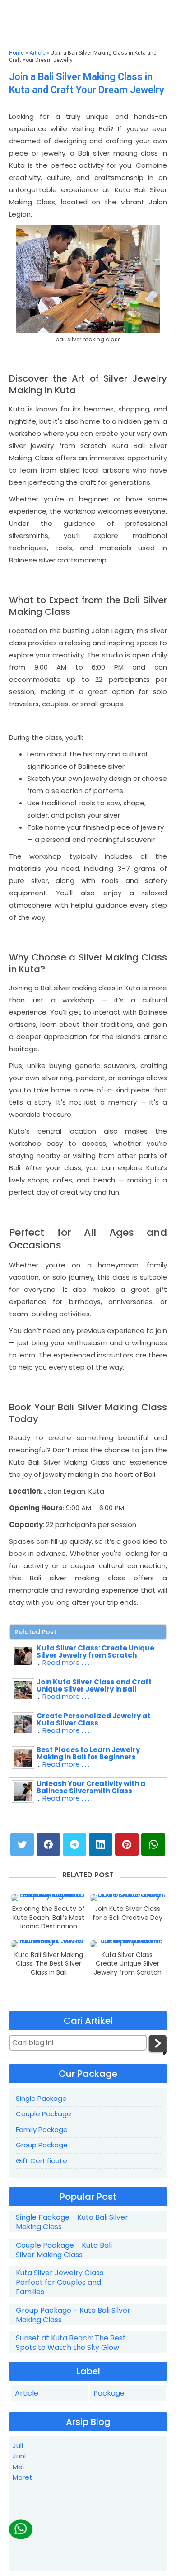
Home (16, 53)
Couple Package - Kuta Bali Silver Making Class (64, 2250)
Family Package (42, 2129)
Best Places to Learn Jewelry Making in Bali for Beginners (88, 1753)
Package (109, 2393)
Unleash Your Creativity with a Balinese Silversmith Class (91, 1787)
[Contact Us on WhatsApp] (21, 2529)
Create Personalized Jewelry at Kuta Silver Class (93, 1719)
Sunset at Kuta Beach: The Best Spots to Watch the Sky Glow (71, 2343)
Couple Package (44, 2114)
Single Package (41, 2098)
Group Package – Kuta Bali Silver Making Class (73, 2316)
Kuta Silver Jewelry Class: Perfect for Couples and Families (60, 2283)
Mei (18, 2467)
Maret (23, 2477)
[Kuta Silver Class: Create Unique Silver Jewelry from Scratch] (128, 1944)
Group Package (42, 2145)
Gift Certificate (42, 2161)
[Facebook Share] (48, 1844)
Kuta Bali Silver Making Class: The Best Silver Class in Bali (49, 1964)
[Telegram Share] (74, 1844)
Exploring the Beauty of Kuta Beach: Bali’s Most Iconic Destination (49, 1918)
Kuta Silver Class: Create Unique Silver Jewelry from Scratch (95, 1652)
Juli (18, 2446)
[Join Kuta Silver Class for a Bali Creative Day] (128, 1898)
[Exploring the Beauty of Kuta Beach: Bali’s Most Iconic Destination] (49, 1898)
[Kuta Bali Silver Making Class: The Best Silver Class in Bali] (49, 1944)
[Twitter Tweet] (22, 1844)
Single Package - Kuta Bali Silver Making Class (72, 2222)
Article (37, 53)
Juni (19, 2456)
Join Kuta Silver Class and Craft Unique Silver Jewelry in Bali (94, 1685)
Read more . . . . (67, 1662)
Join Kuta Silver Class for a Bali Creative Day (127, 1913)
